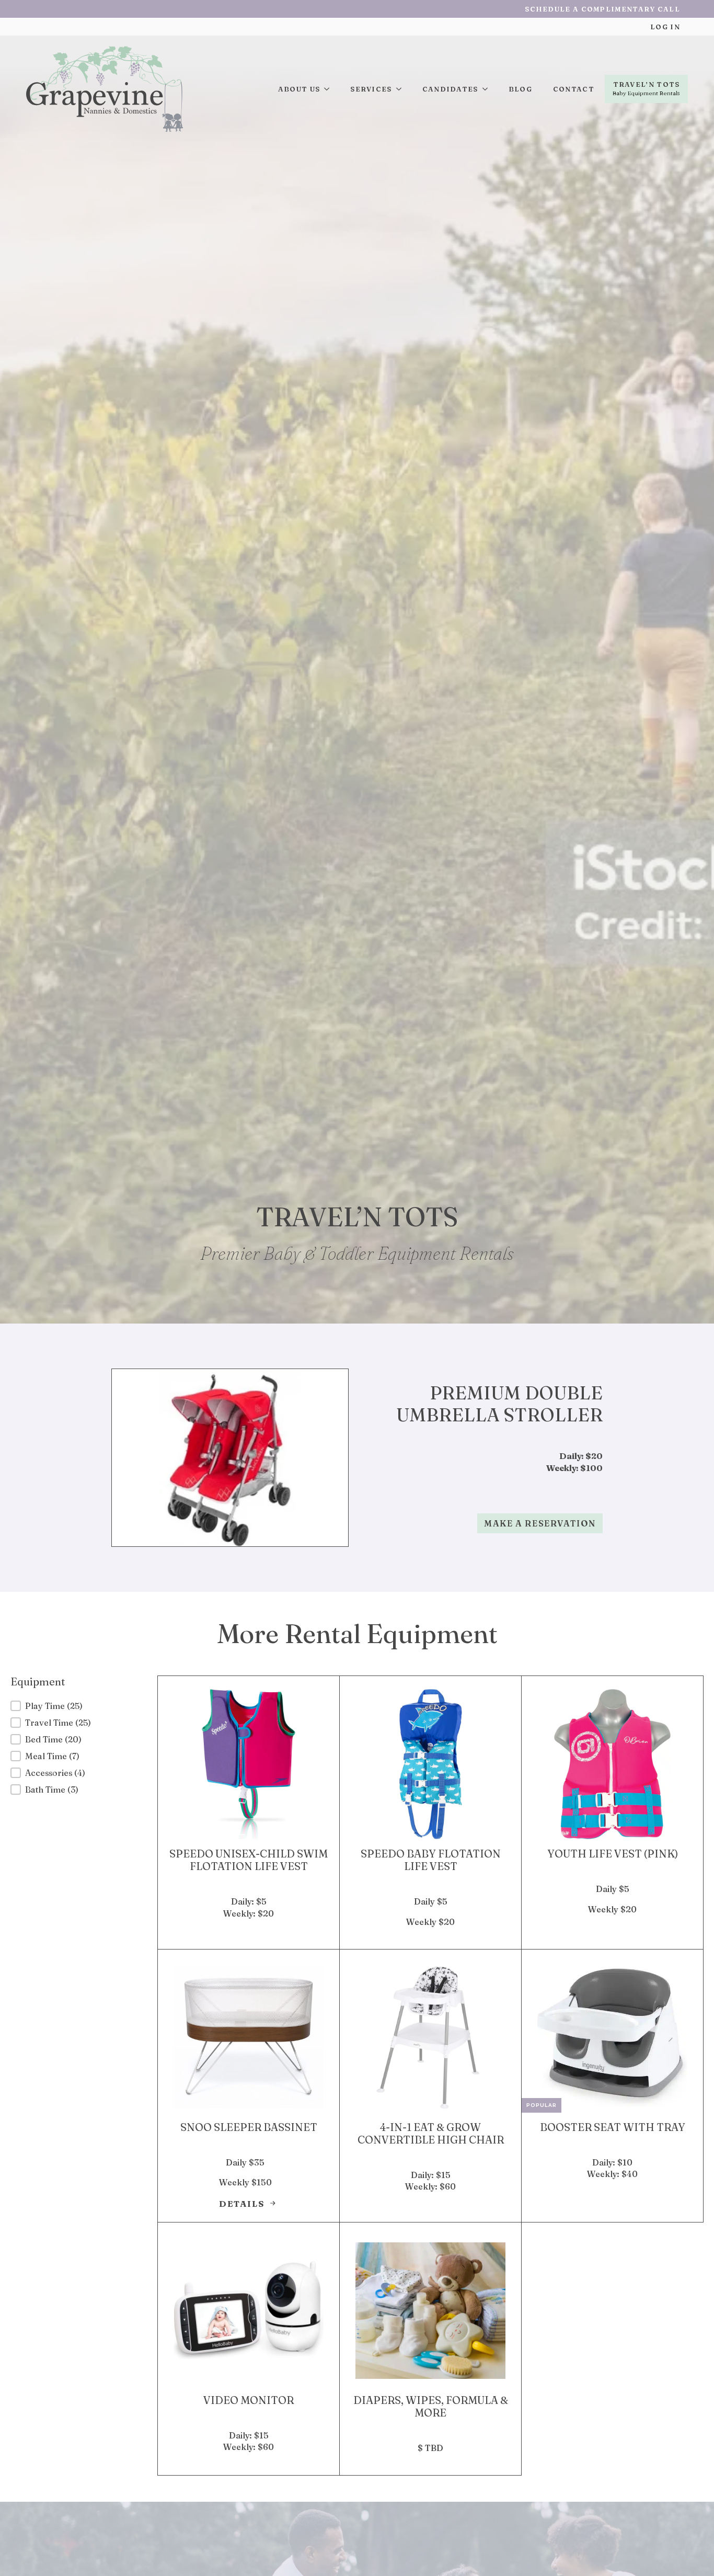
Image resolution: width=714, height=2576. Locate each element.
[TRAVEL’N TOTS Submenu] (646, 96)
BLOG (520, 89)
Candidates (450, 89)
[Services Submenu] (402, 89)
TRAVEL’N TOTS (647, 84)
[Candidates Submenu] (488, 89)
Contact (574, 89)
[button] (76, 1706)
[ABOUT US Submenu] (330, 89)
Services (371, 89)
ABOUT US (299, 89)
